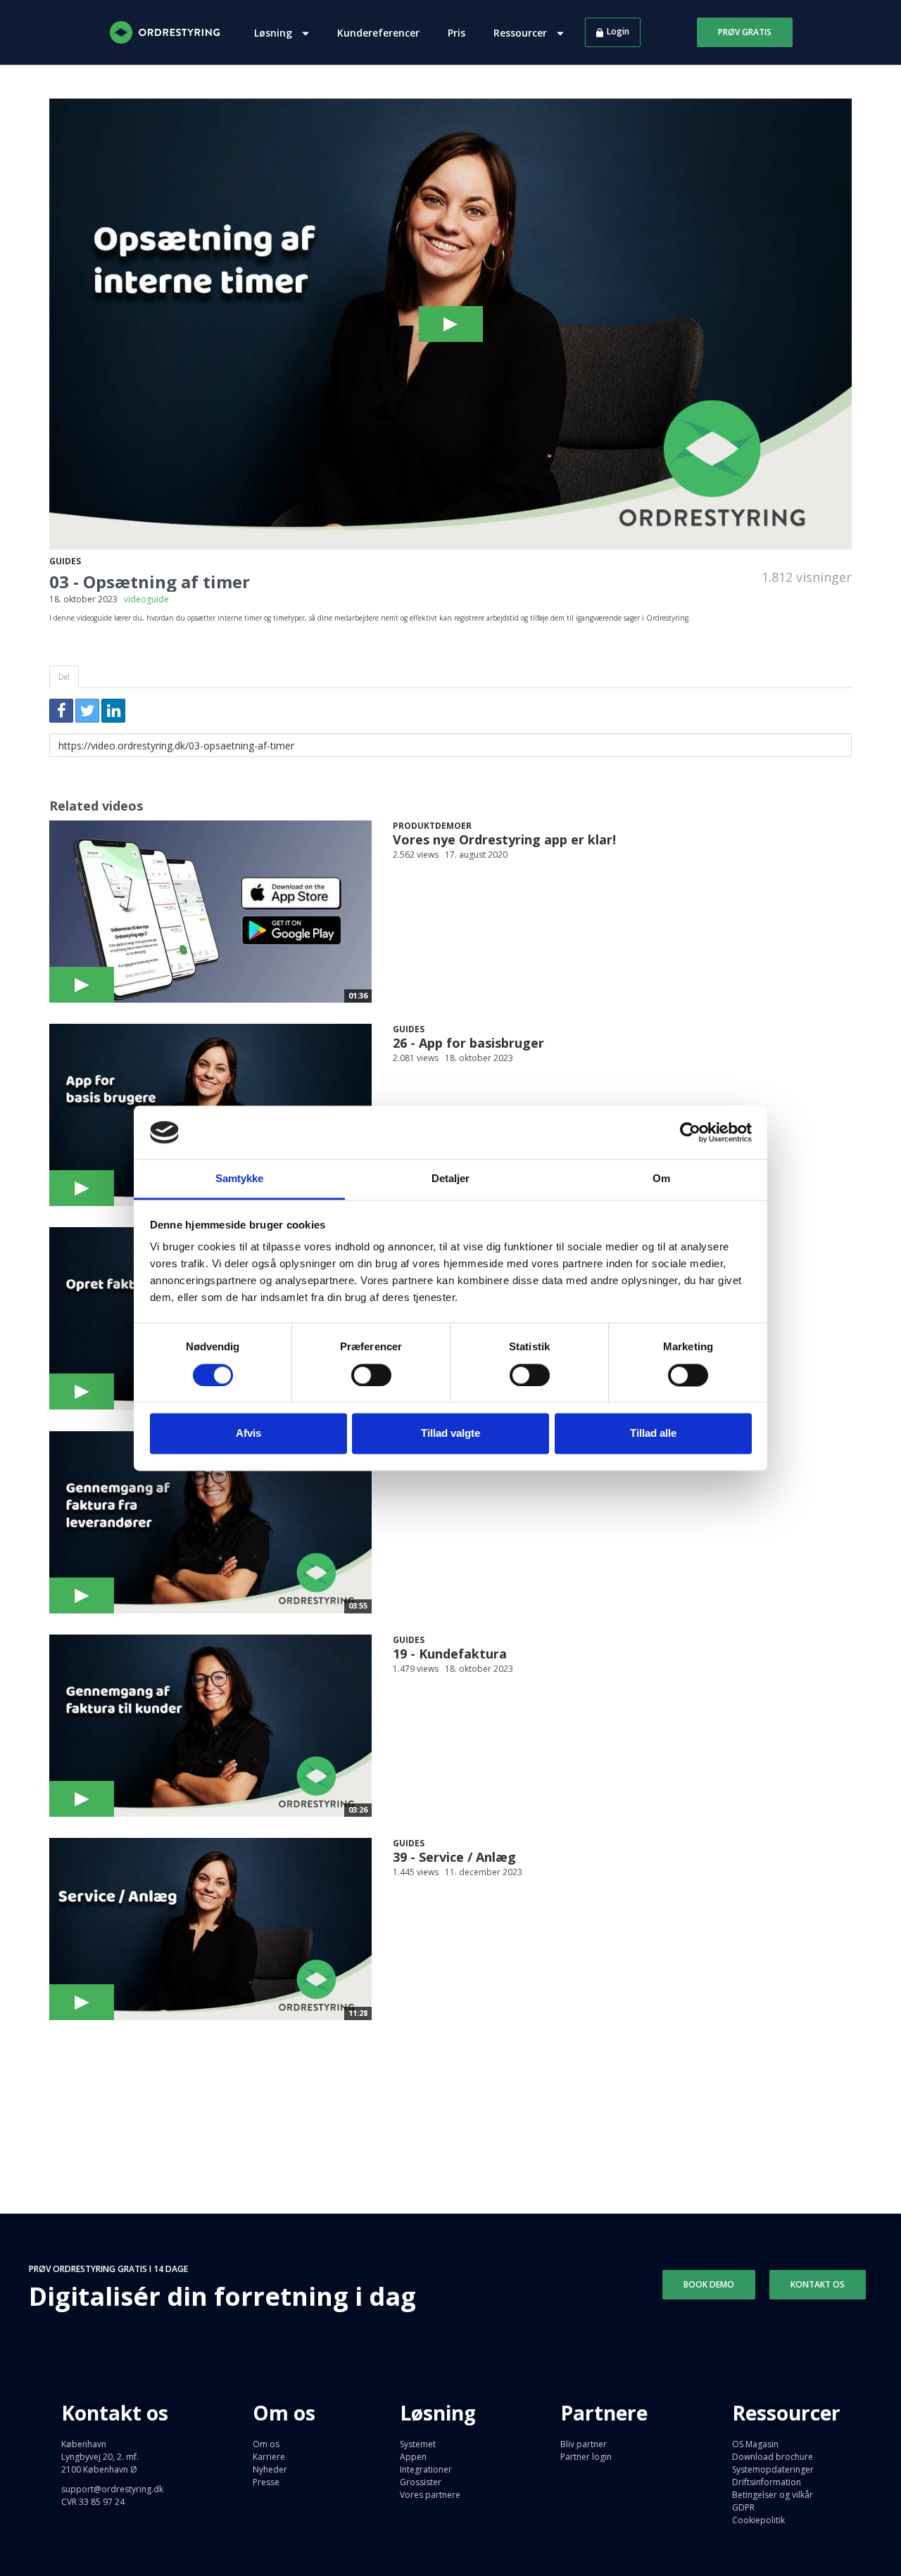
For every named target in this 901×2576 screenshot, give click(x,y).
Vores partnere (430, 2495)
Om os (266, 2444)
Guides (65, 561)
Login (618, 31)
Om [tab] (661, 1179)
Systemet (418, 2444)
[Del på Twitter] (87, 711)
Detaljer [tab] (451, 1179)
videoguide (146, 599)
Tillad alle (653, 1434)
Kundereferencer (378, 33)
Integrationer (426, 2469)
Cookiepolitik (758, 2520)
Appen (413, 2457)
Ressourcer (522, 33)
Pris (456, 33)
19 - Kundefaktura (450, 1654)
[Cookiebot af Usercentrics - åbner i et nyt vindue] (690, 1132)
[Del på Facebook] (61, 711)
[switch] (371, 1375)
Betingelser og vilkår (773, 2495)
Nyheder (270, 2469)
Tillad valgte (450, 1434)
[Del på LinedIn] (113, 711)
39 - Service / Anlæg (454, 1857)
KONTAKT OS (818, 2284)
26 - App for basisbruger (468, 1043)
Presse (266, 2482)
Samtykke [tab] (240, 1179)
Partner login (586, 2457)
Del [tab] (64, 677)
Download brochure (773, 2457)
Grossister (421, 2482)
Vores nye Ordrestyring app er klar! (504, 839)
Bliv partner (584, 2444)
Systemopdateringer (773, 2469)
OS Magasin (755, 2444)
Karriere (269, 2457)
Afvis (248, 1434)
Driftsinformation (767, 2482)
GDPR (743, 2507)
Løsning (275, 33)
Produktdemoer (432, 826)
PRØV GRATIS (745, 32)
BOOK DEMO (709, 2284)
